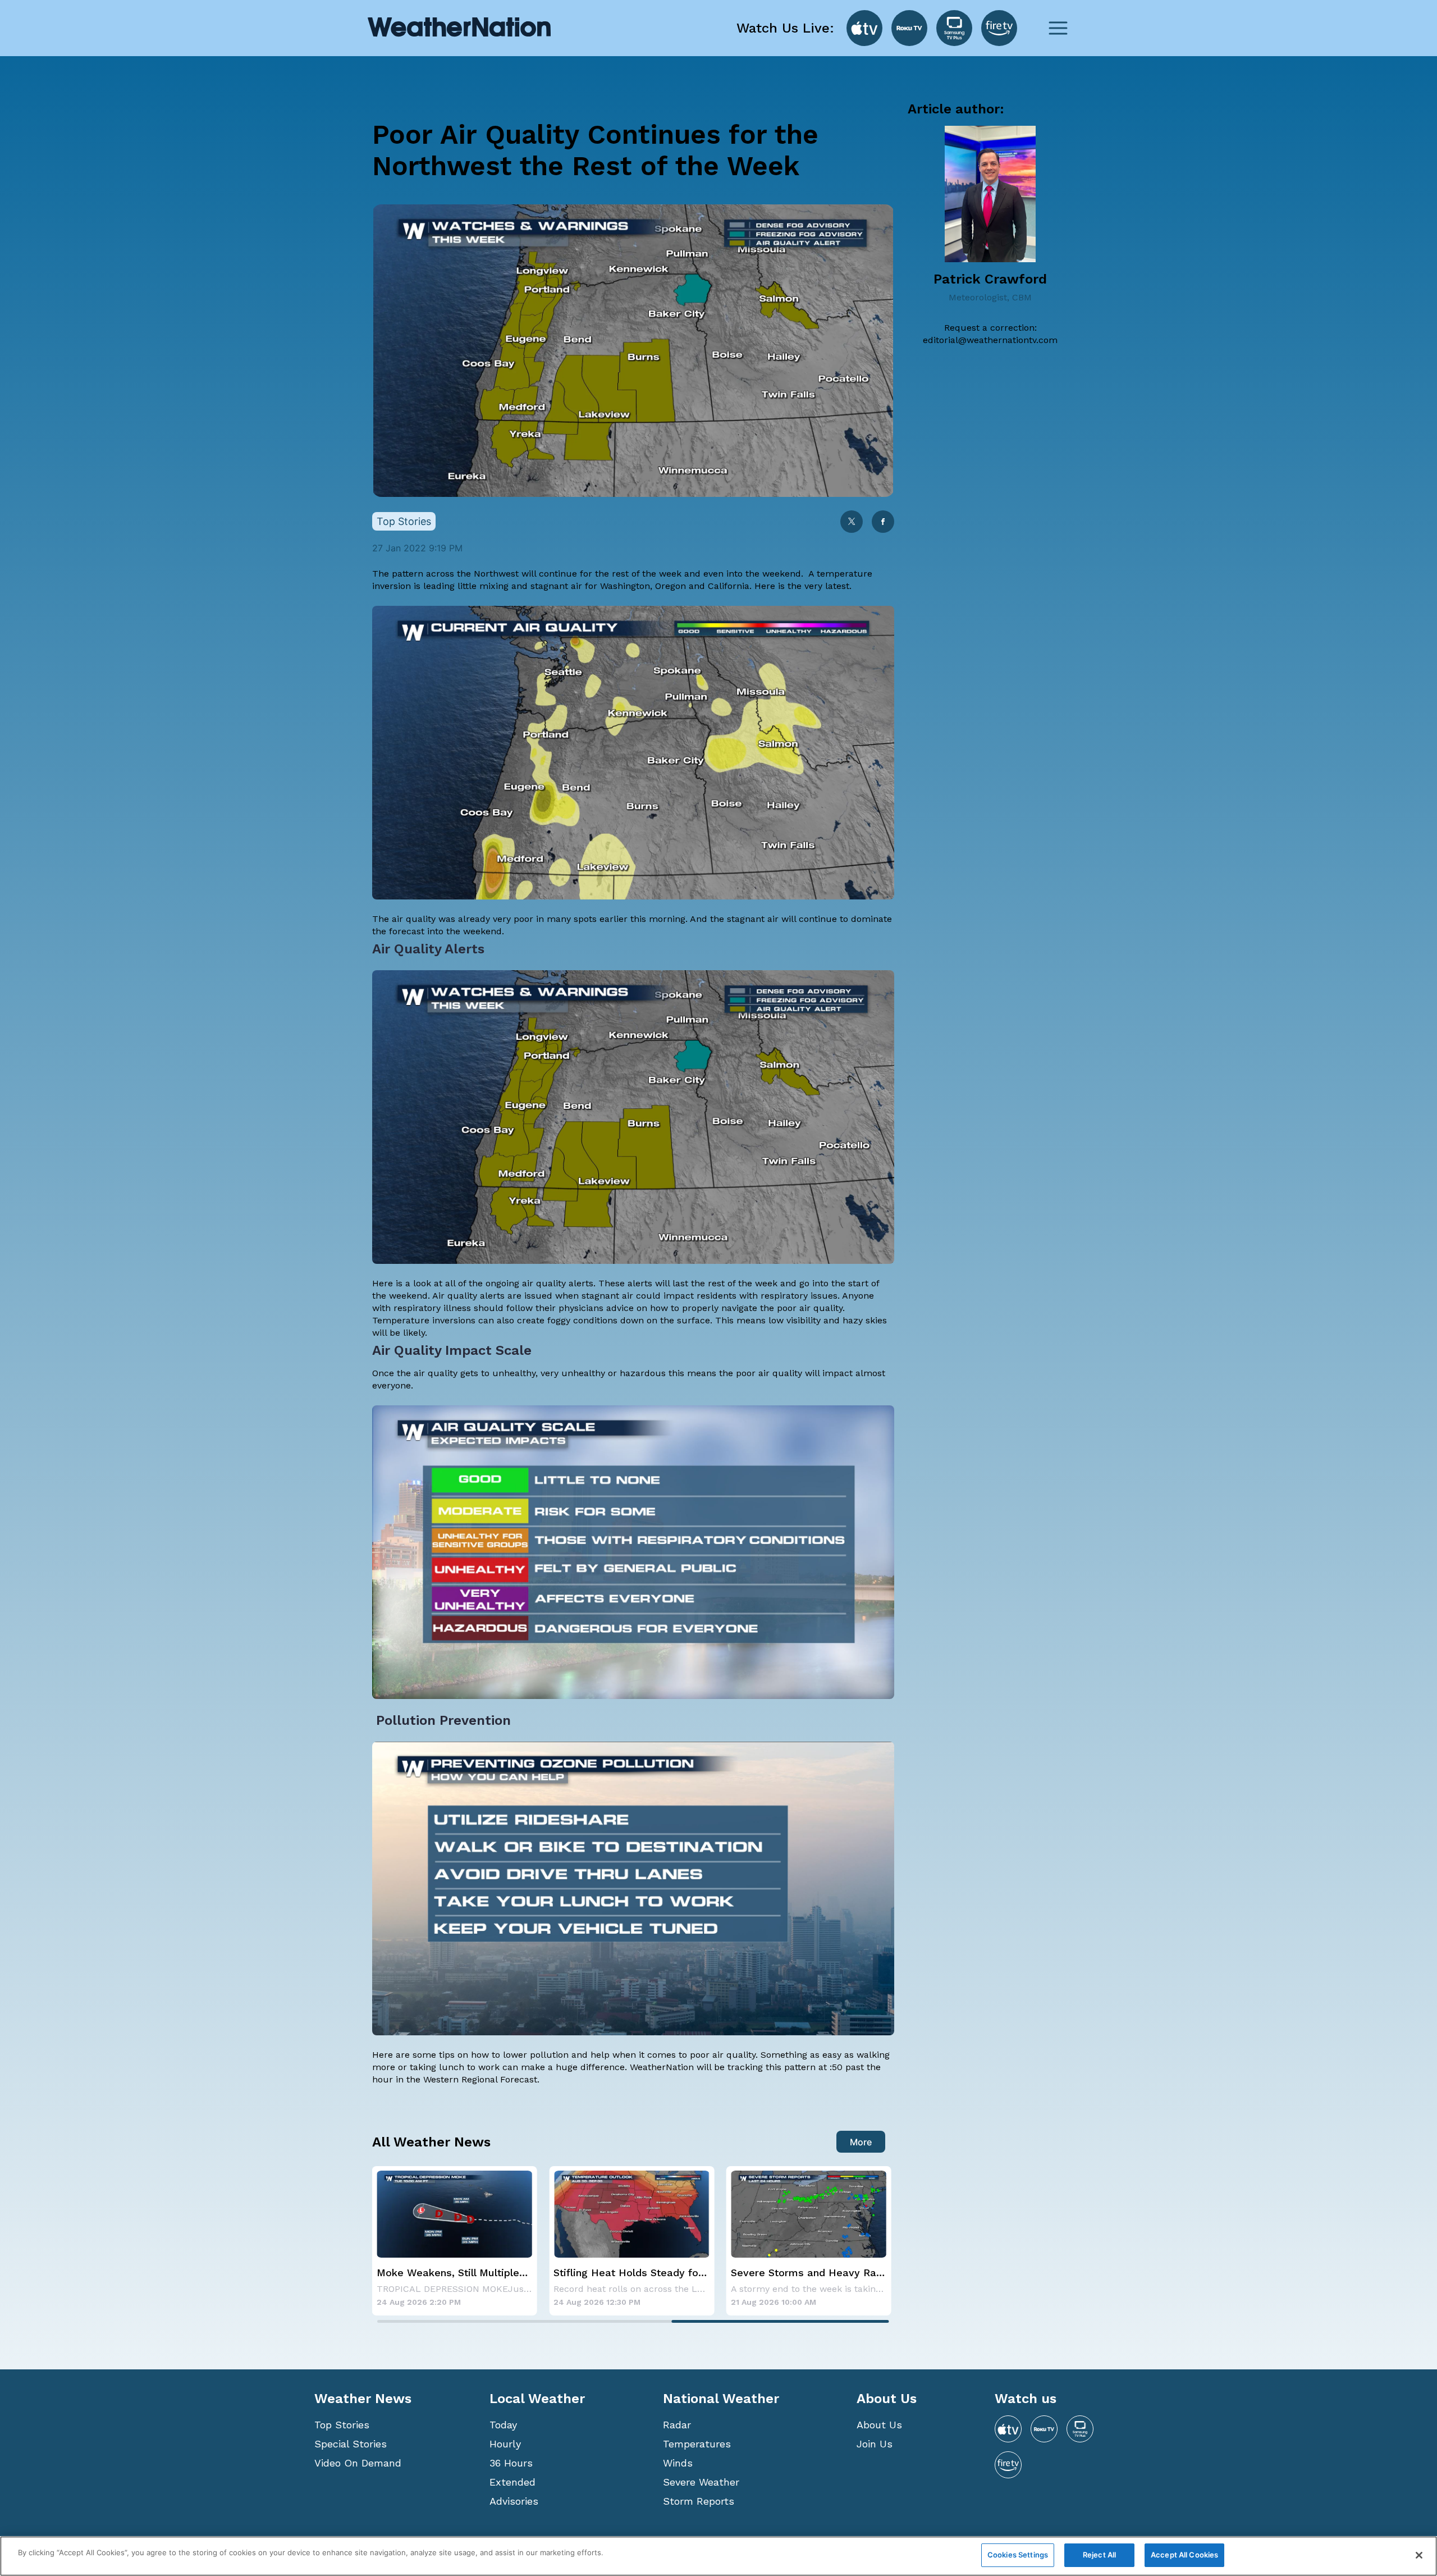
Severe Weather (701, 2482)
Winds (678, 2463)
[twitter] (852, 522)
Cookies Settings (1018, 2555)
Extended (512, 2482)
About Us (879, 2425)
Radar (677, 2425)
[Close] (1419, 2555)
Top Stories (342, 2425)
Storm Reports (699, 2501)
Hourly (505, 2444)
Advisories (514, 2501)
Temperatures (697, 2444)
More (861, 2142)
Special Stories (351, 2444)
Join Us (875, 2444)
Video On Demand (358, 2463)
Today (503, 2425)
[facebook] (883, 522)
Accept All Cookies (1184, 2555)
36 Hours (511, 2463)
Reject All (1099, 2555)
